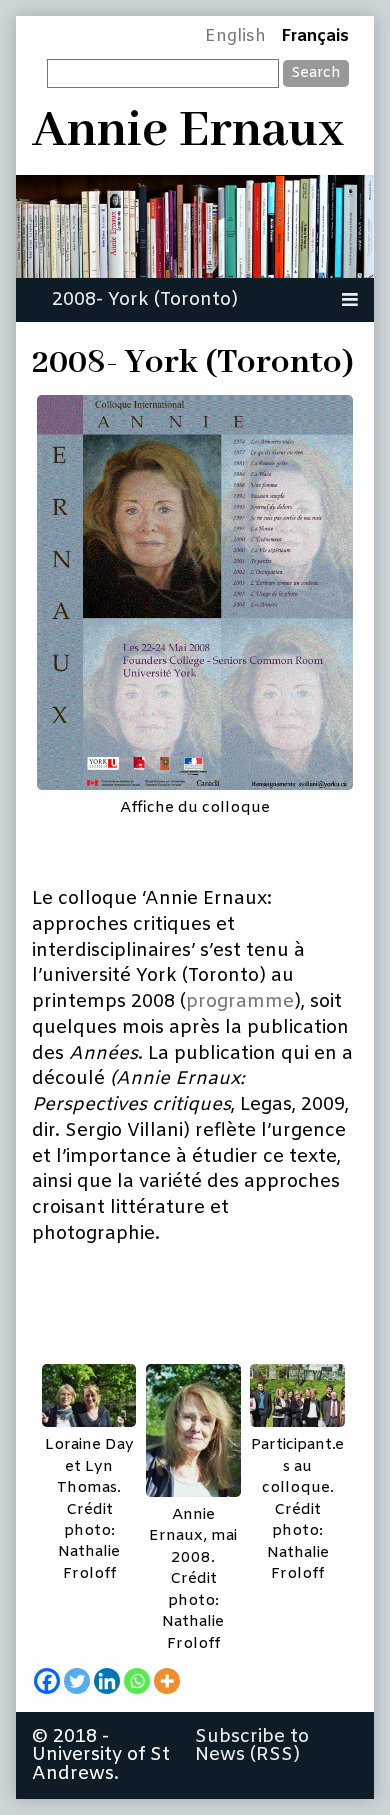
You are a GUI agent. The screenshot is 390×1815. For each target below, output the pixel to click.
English (235, 37)
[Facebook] (47, 1681)
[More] (167, 1681)
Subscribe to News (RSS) (252, 1746)
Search (316, 73)
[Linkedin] (107, 1681)
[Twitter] (77, 1681)
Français (315, 37)
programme (240, 1002)
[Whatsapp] (137, 1681)
